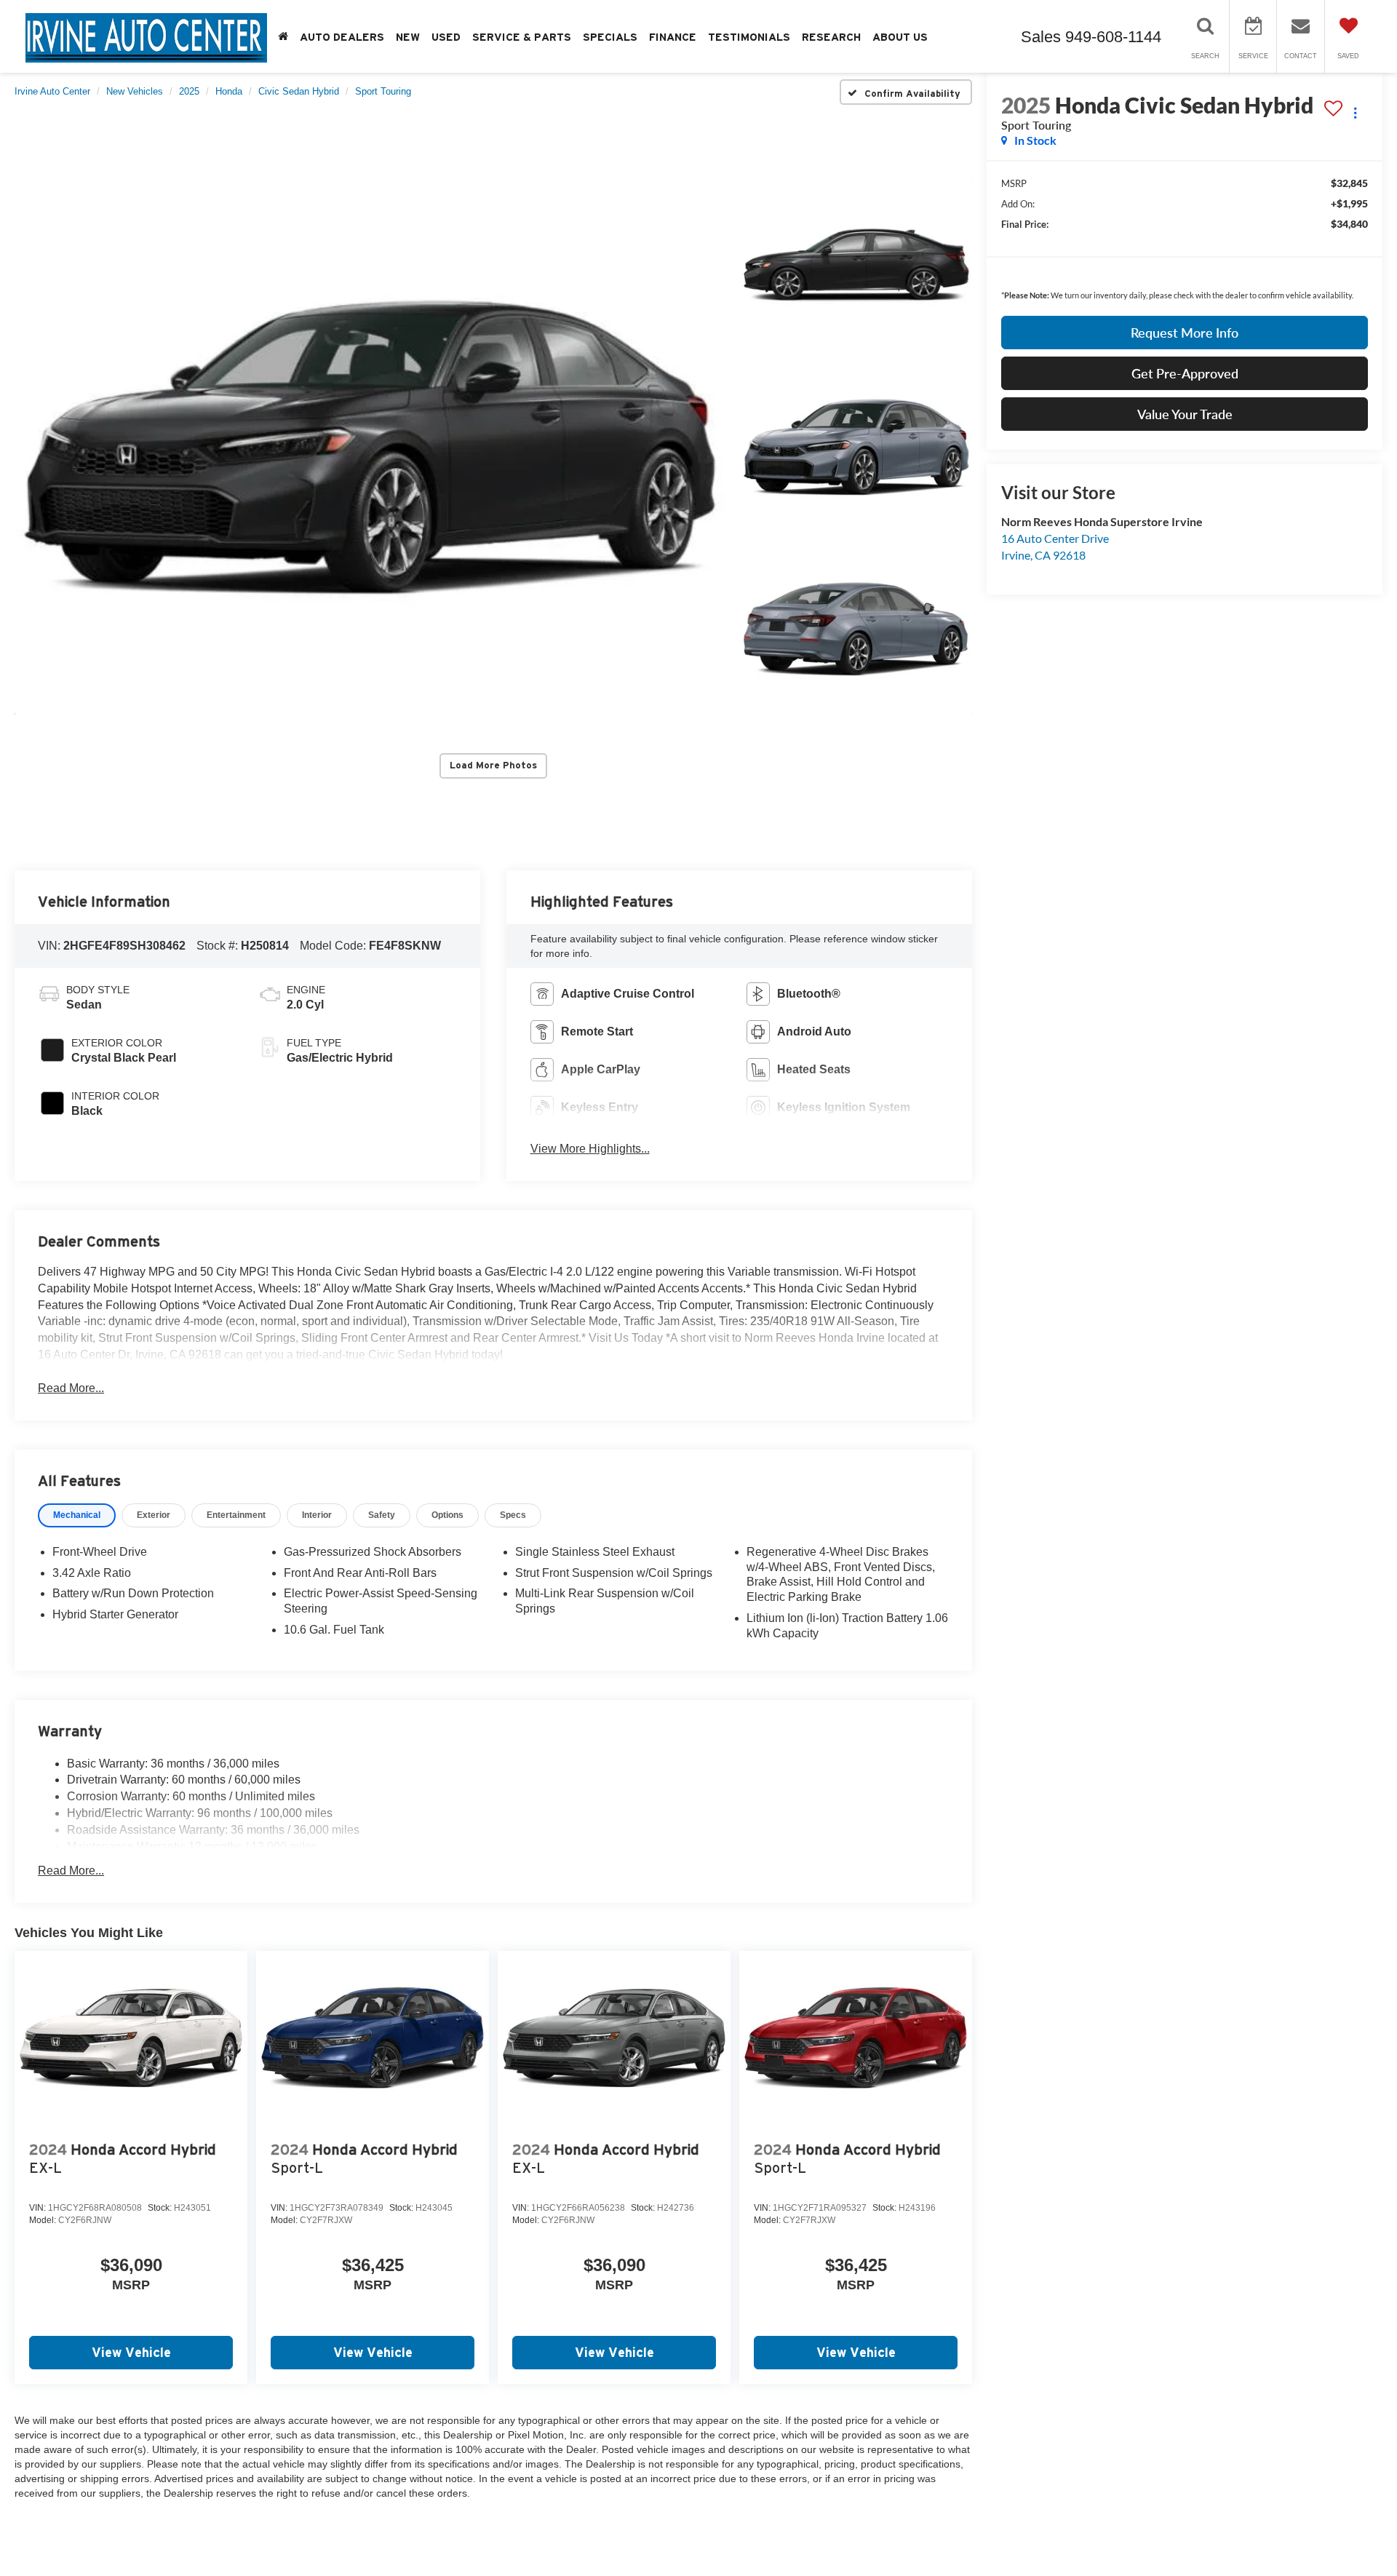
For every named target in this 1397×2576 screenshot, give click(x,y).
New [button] (408, 37)
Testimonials (749, 37)
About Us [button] (900, 37)
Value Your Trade (1185, 414)
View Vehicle (131, 2352)
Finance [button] (673, 37)
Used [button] (446, 37)
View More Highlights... (590, 1149)
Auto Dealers (342, 37)
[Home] (283, 37)
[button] (370, 448)
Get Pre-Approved (1185, 373)
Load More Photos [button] (493, 765)
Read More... (71, 1388)
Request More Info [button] (1185, 333)
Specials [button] (610, 37)
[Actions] (1355, 112)
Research (831, 37)
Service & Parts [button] (522, 37)
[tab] (77, 1515)
